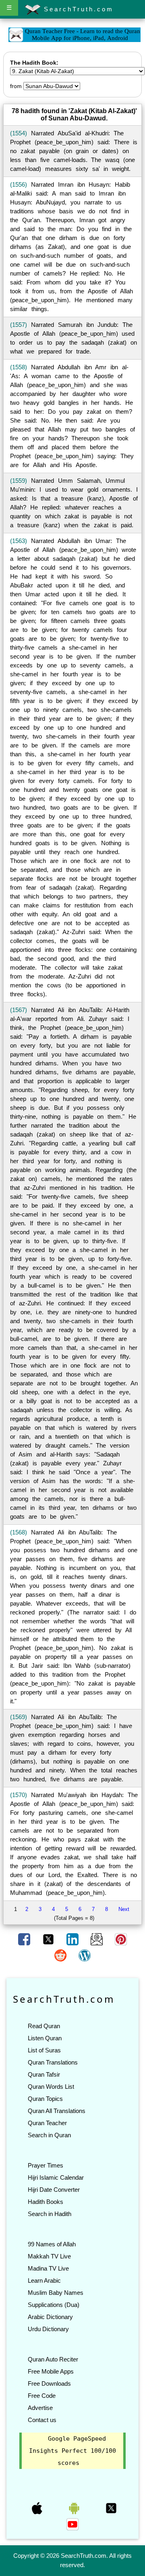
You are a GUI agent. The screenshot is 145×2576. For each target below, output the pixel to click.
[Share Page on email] (97, 1939)
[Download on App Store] (38, 2508)
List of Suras (44, 2050)
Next (124, 1909)
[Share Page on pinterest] (121, 1939)
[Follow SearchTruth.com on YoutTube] (72, 2524)
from (16, 86)
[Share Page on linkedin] (73, 1939)
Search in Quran (49, 2135)
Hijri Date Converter (54, 2190)
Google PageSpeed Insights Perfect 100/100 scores (72, 2451)
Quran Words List (51, 2087)
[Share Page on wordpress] (85, 1955)
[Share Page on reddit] (61, 1955)
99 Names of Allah (52, 2244)
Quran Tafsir (44, 2074)
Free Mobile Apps (51, 2371)
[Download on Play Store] (75, 2508)
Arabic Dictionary (50, 2317)
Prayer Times (46, 2165)
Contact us (42, 2420)
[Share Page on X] (49, 1939)
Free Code (42, 2396)
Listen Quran (45, 2038)
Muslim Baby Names (56, 2293)
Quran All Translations (57, 2111)
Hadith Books (46, 2202)
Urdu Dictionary (48, 2329)
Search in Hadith (50, 2214)
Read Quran (44, 2026)
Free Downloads (49, 2383)
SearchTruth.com (77, 9)
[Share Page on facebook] (25, 1939)
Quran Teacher (47, 2123)
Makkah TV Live (49, 2256)
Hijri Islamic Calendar (56, 2177)
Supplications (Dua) (54, 2305)
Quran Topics (45, 2099)
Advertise (40, 2408)
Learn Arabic (44, 2280)
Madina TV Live (48, 2268)
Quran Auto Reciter (53, 2359)
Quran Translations (53, 2062)
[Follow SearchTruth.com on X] (111, 2508)
